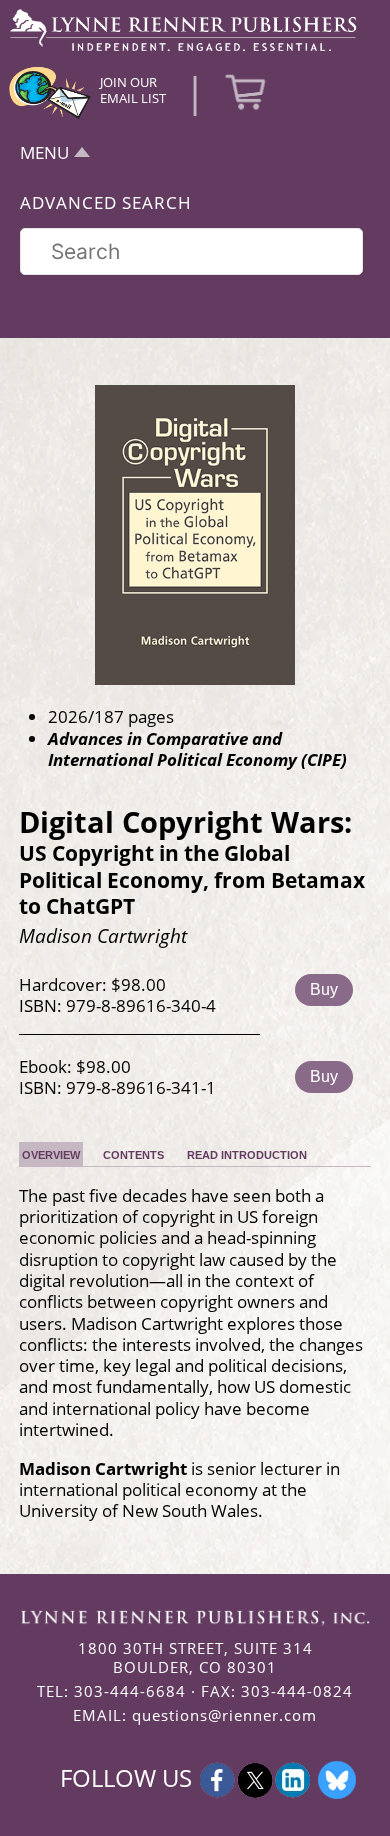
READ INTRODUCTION (247, 1155)
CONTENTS (133, 1155)
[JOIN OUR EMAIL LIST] (50, 116)
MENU (44, 152)
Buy (324, 989)
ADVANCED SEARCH (106, 202)
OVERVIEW (51, 1155)
